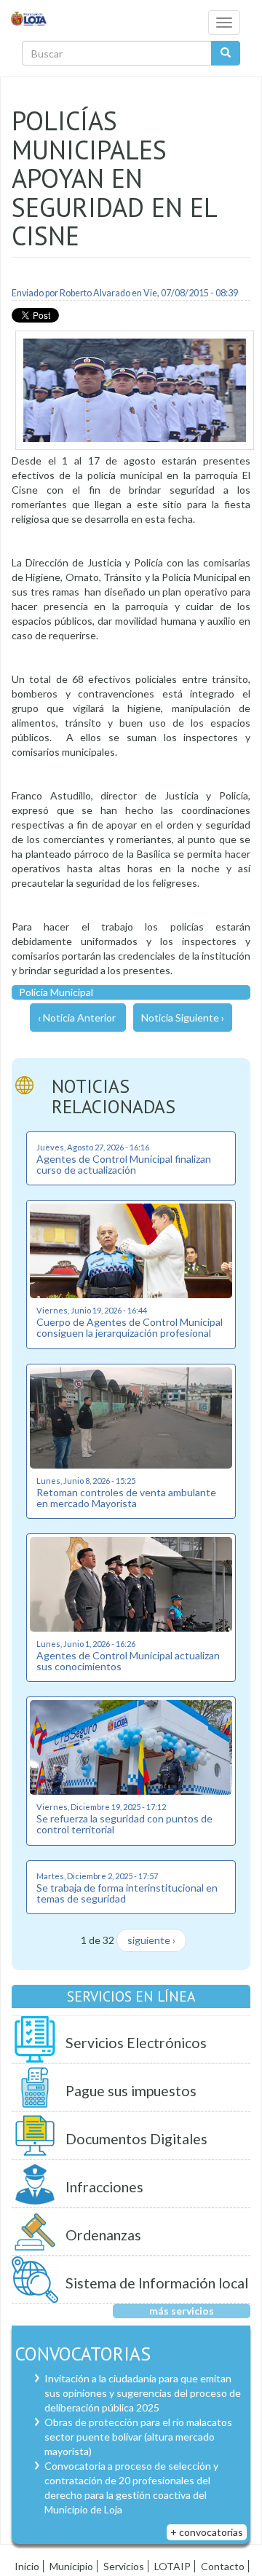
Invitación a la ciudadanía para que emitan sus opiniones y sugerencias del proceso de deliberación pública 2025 (143, 2393)
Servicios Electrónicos (136, 2043)
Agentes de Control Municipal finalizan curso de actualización (124, 1164)
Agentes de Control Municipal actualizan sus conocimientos (128, 1661)
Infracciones (104, 2187)
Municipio (71, 2566)
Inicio (27, 2566)
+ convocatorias (207, 2532)
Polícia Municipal (56, 992)
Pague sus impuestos (131, 2091)
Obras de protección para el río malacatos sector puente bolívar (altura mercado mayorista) (138, 2437)
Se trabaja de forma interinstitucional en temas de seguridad (127, 1893)
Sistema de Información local (157, 2283)
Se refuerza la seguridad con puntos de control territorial (124, 1824)
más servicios (182, 2311)
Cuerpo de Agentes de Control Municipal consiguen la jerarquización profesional (130, 1327)
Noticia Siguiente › (183, 1018)
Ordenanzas (103, 2235)
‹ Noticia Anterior (77, 1018)
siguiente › (151, 1940)
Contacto (223, 2566)
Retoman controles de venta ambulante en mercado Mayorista (126, 1498)
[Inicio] (29, 18)
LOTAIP (172, 2566)
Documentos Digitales (136, 2139)
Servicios (124, 2566)
